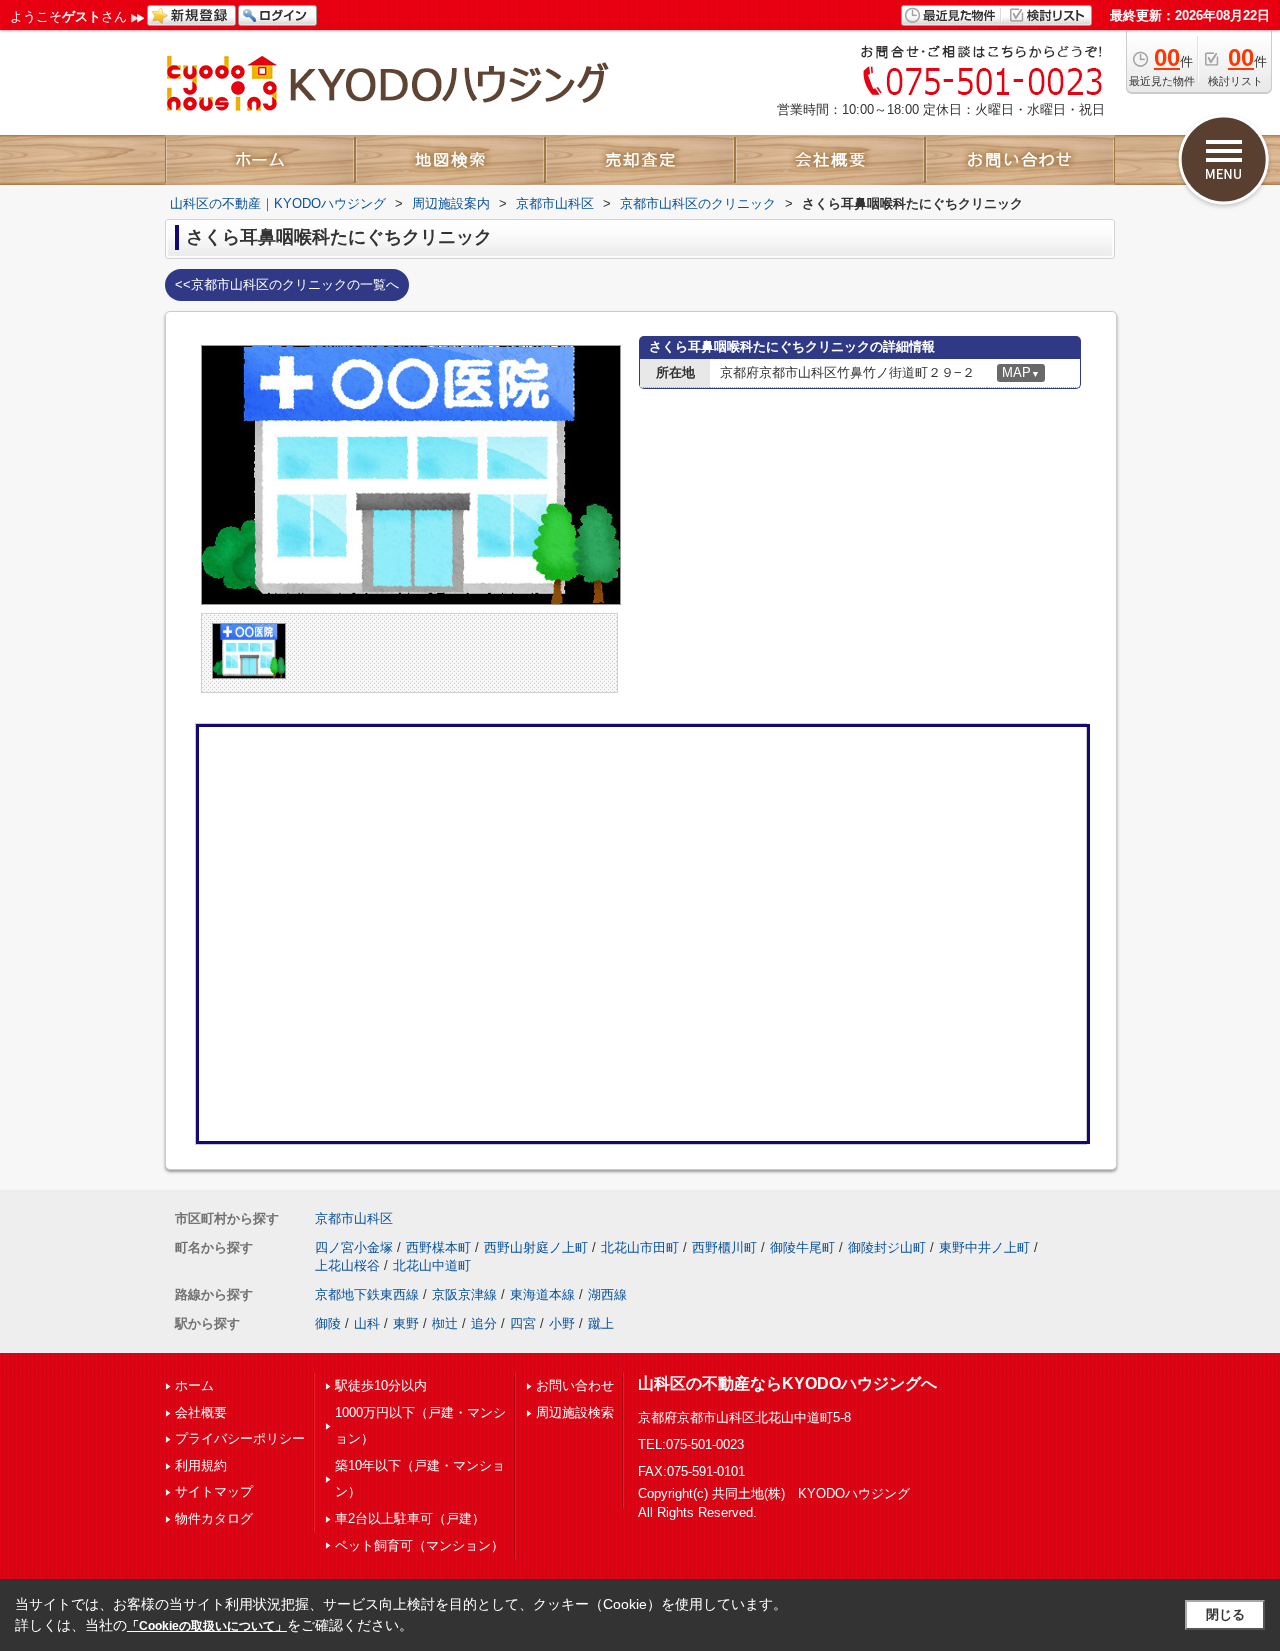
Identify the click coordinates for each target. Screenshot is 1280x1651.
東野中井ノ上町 (984, 1247)
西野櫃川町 (724, 1247)
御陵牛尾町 (802, 1247)
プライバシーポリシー (240, 1438)
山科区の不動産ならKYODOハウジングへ (787, 1383)
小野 (562, 1323)
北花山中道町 (432, 1265)
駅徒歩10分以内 (381, 1385)
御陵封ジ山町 (887, 1247)
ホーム (194, 1385)
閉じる (1225, 1614)
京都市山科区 (354, 1218)
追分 (484, 1323)
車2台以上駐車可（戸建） (410, 1518)
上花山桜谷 (347, 1265)
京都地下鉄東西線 (367, 1294)
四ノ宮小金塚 (354, 1247)
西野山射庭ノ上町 (536, 1247)
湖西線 (607, 1294)
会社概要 (201, 1412)
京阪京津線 (464, 1294)
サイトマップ (214, 1491)
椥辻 (445, 1323)
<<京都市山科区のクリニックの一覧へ (287, 284)
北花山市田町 (640, 1247)
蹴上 (601, 1323)
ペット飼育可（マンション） (419, 1545)
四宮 (523, 1323)
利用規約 (201, 1465)
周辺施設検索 (575, 1412)
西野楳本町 (438, 1247)
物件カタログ (214, 1518)
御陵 (328, 1323)
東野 (406, 1323)
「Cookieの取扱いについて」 (207, 1626)
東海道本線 (542, 1294)
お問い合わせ (575, 1385)
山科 (367, 1323)
